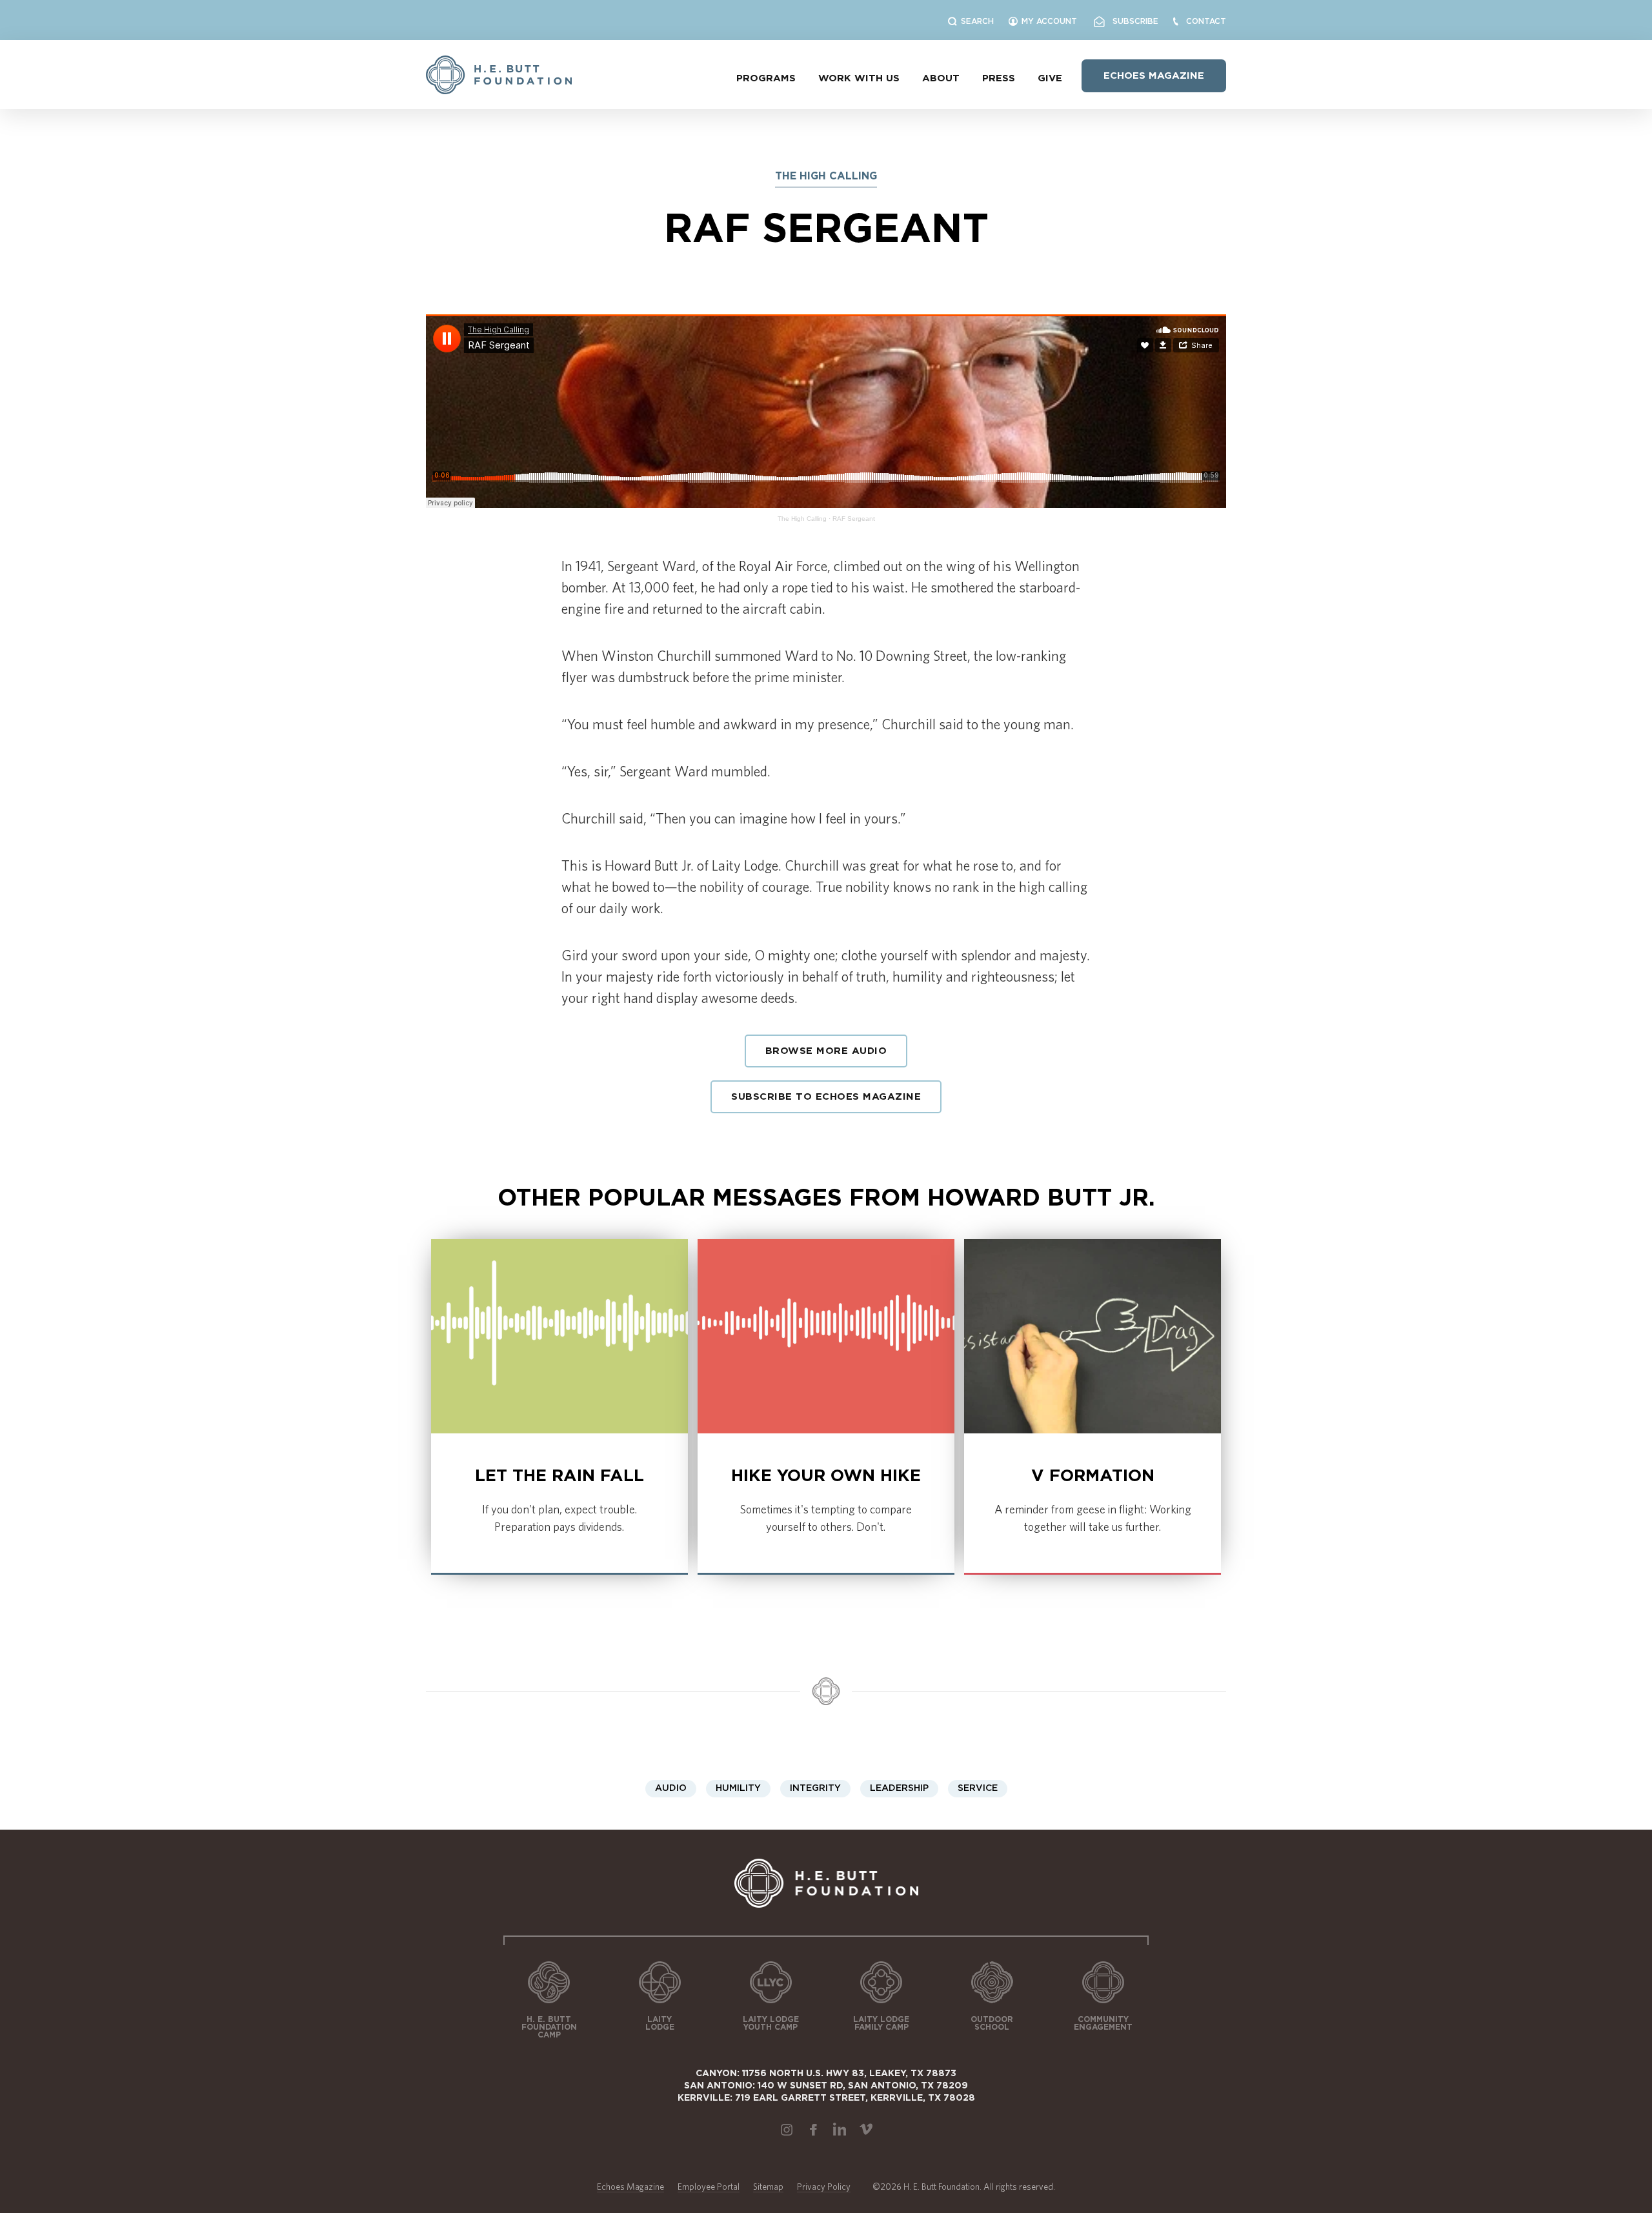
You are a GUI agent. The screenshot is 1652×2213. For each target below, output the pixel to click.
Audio (671, 1788)
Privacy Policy (824, 2187)
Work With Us (859, 78)
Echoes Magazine (1154, 76)
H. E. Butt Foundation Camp (549, 2027)
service (978, 1788)
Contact (1206, 21)
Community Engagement (1103, 2023)
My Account (1049, 21)
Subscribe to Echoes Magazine (826, 1097)
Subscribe (1132, 21)
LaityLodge (660, 2023)
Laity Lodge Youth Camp (771, 2023)
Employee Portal (709, 2187)
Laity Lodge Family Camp (881, 2023)
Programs (766, 78)
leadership (899, 1788)
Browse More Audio (826, 1051)
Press (999, 78)
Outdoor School (992, 2023)
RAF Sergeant (854, 519)
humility (738, 1788)
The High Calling (802, 519)
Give (1050, 78)
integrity (815, 1788)
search (977, 21)
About (941, 78)
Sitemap (768, 2187)
